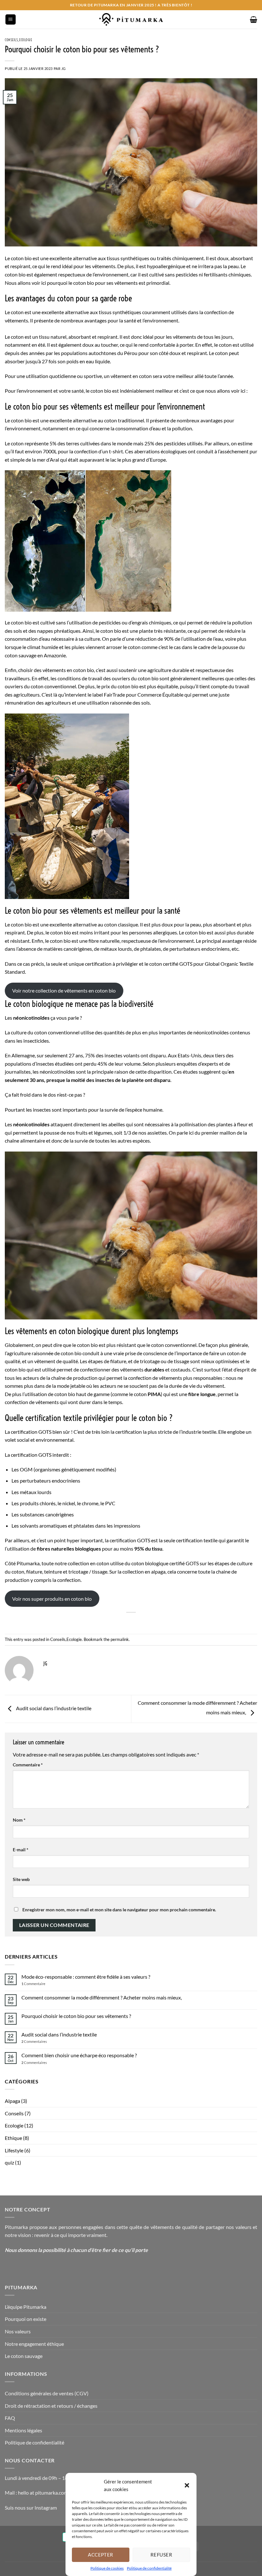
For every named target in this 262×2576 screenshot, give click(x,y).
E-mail (21, 1850)
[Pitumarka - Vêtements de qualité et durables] (131, 19)
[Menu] (11, 20)
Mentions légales (23, 2430)
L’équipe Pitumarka (26, 2307)
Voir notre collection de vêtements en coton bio (64, 990)
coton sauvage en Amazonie (35, 655)
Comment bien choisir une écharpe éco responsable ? (79, 2055)
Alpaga (12, 2101)
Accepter (101, 2555)
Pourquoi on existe (26, 2319)
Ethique (13, 2138)
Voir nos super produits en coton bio (52, 1599)
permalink (120, 1639)
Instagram (46, 2508)
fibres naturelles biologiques (69, 1549)
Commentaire (28, 1765)
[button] (187, 2485)
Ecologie (26, 40)
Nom (19, 1820)
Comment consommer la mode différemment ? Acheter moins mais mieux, (102, 1997)
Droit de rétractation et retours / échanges (51, 2406)
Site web (21, 1879)
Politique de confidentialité (149, 2568)
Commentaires (34, 2041)
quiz (9, 2162)
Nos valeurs (18, 2331)
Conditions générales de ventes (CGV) (47, 2393)
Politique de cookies (107, 2568)
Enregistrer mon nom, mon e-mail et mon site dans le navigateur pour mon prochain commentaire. (119, 1910)
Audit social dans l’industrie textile (53, 1708)
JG (64, 68)
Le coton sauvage (24, 2356)
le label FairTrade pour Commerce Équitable (135, 695)
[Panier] (254, 19)
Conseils (11, 40)
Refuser (161, 2555)
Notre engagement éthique (34, 2344)
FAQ (10, 2418)
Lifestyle (14, 2150)
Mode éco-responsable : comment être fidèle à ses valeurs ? (86, 1977)
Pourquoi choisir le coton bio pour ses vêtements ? (76, 2016)
